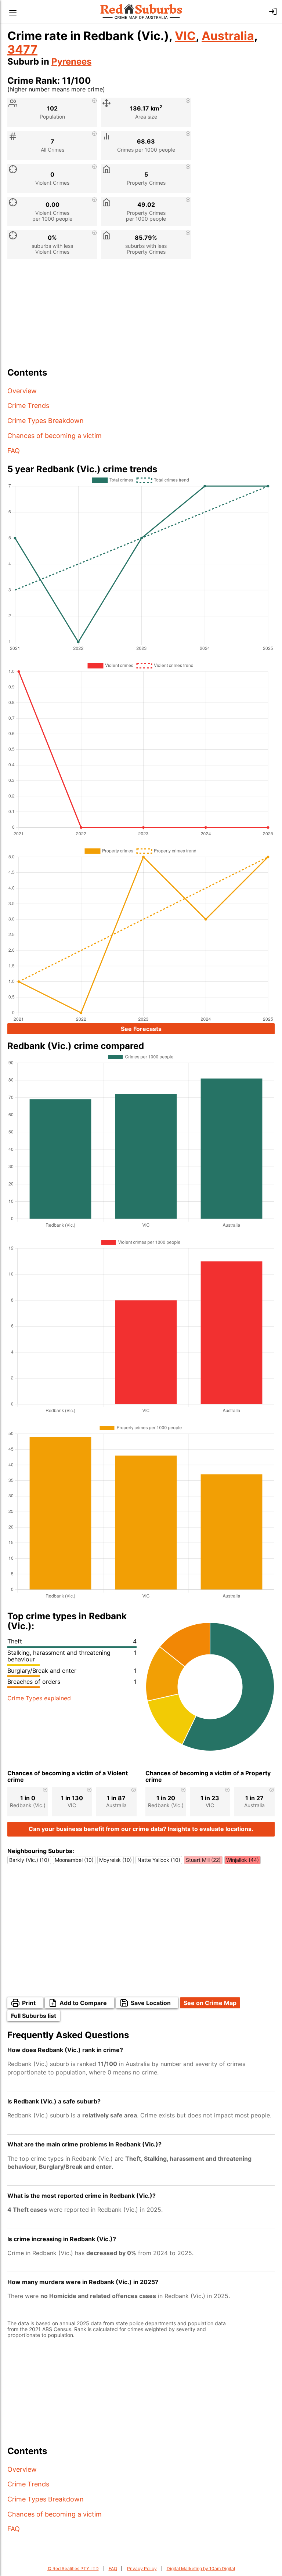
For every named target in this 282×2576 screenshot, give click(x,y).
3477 (22, 49)
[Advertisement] (141, 316)
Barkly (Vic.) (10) (29, 1860)
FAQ (14, 451)
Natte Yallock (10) (159, 1860)
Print (29, 2003)
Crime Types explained (39, 1698)
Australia (228, 36)
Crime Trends (28, 406)
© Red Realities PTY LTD (73, 2568)
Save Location (151, 2003)
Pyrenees (71, 61)
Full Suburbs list (34, 2016)
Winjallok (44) (243, 1860)
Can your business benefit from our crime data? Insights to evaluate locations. (141, 1829)
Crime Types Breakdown (46, 421)
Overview (22, 391)
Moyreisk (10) (115, 1860)
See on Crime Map (210, 2003)
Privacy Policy (142, 2568)
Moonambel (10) (74, 1860)
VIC (185, 36)
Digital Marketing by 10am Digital (201, 2568)
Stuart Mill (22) (203, 1860)
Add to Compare (83, 2003)
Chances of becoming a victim (55, 436)
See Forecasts (141, 1029)
